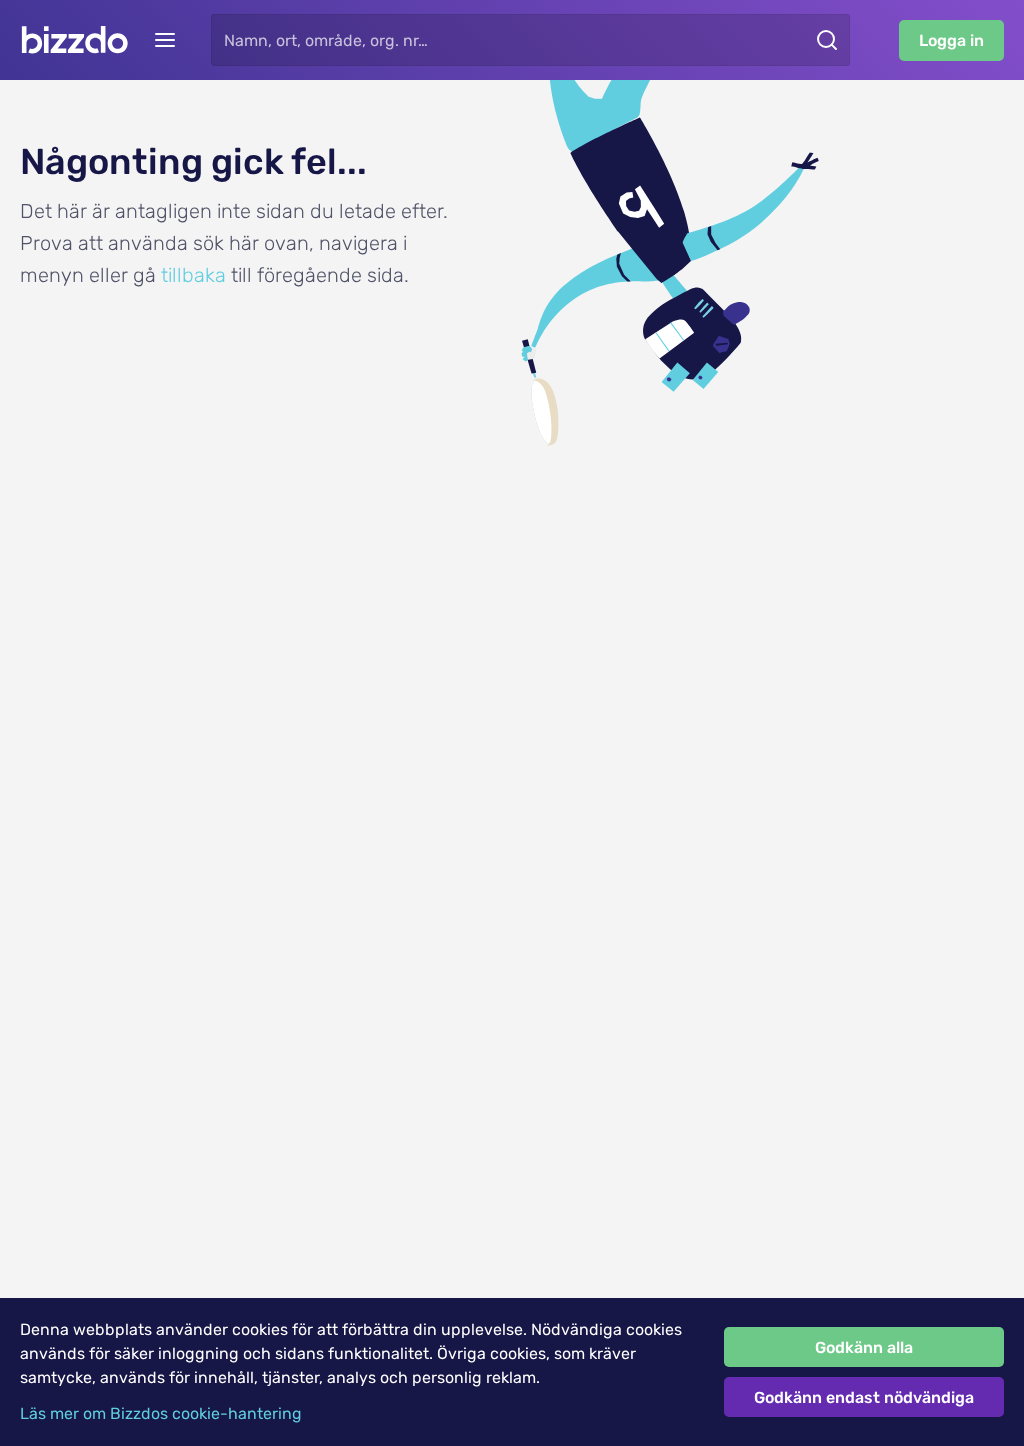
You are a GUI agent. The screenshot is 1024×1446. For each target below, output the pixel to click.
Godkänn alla (864, 1347)
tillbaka (193, 275)
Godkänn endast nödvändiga (864, 1397)
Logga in (951, 40)
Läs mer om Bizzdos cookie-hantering (161, 1413)
